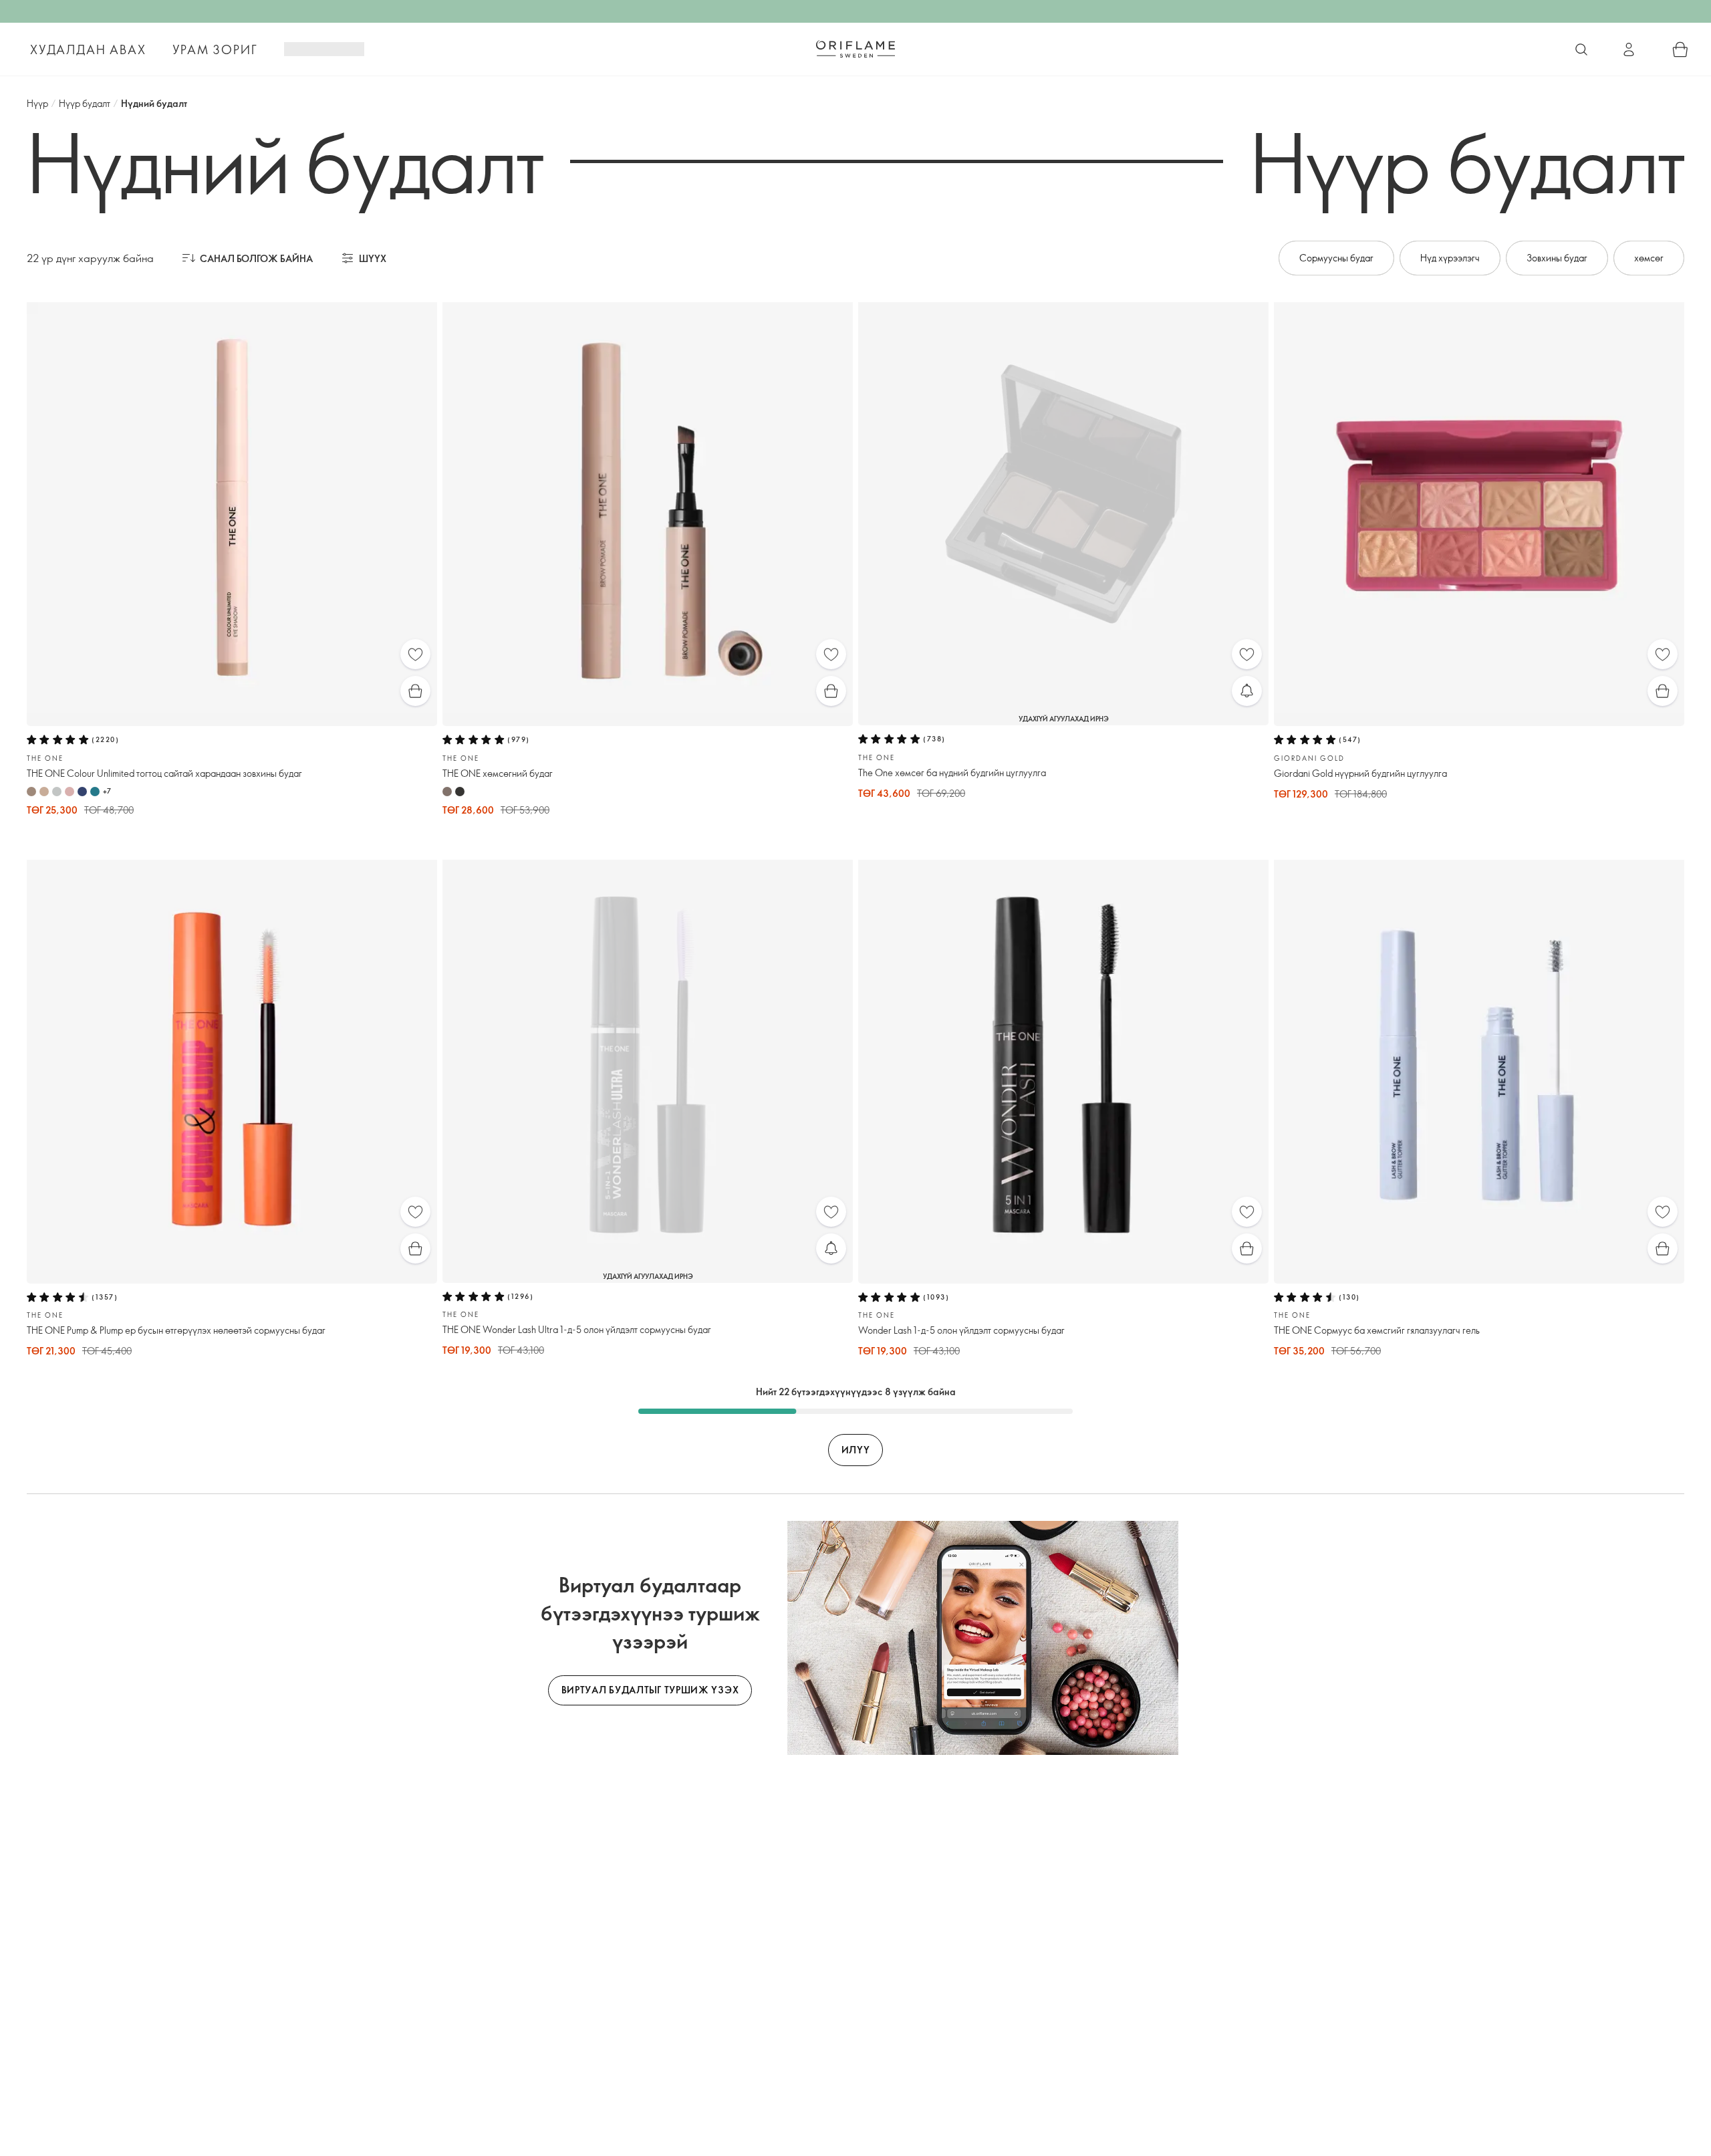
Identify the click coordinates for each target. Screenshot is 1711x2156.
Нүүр (37, 103)
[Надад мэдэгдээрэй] (1247, 691)
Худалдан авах (88, 49)
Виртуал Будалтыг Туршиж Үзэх (650, 1690)
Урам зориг (215, 49)
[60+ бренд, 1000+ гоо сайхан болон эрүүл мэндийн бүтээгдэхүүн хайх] (1581, 49)
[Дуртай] (415, 654)
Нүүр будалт (85, 103)
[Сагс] (1680, 49)
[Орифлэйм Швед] (855, 49)
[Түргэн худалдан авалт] (415, 691)
